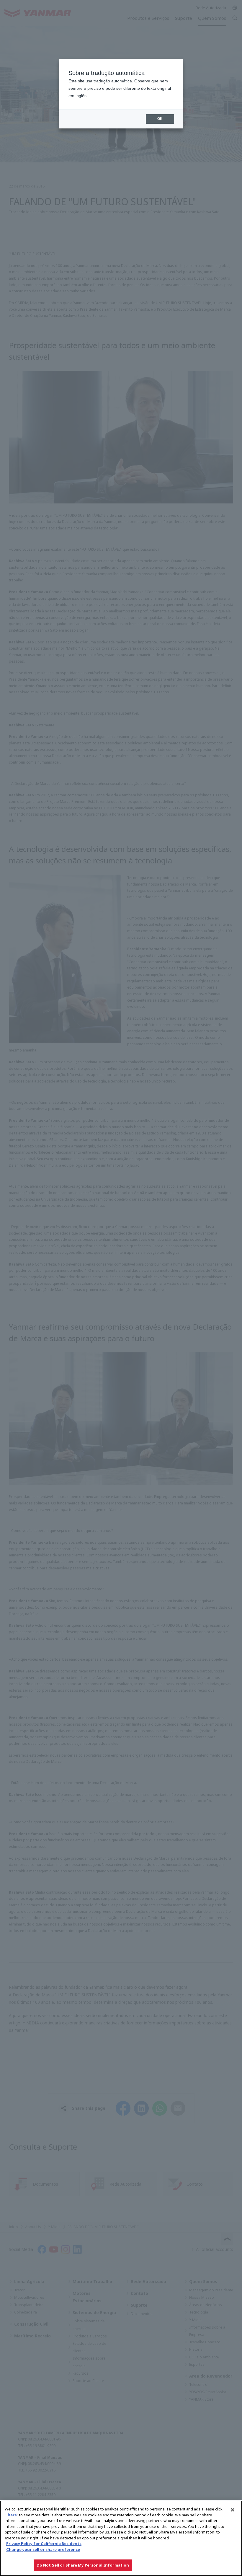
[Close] (233, 2510)
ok (160, 119)
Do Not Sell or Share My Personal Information (83, 2565)
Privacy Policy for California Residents (44, 2544)
